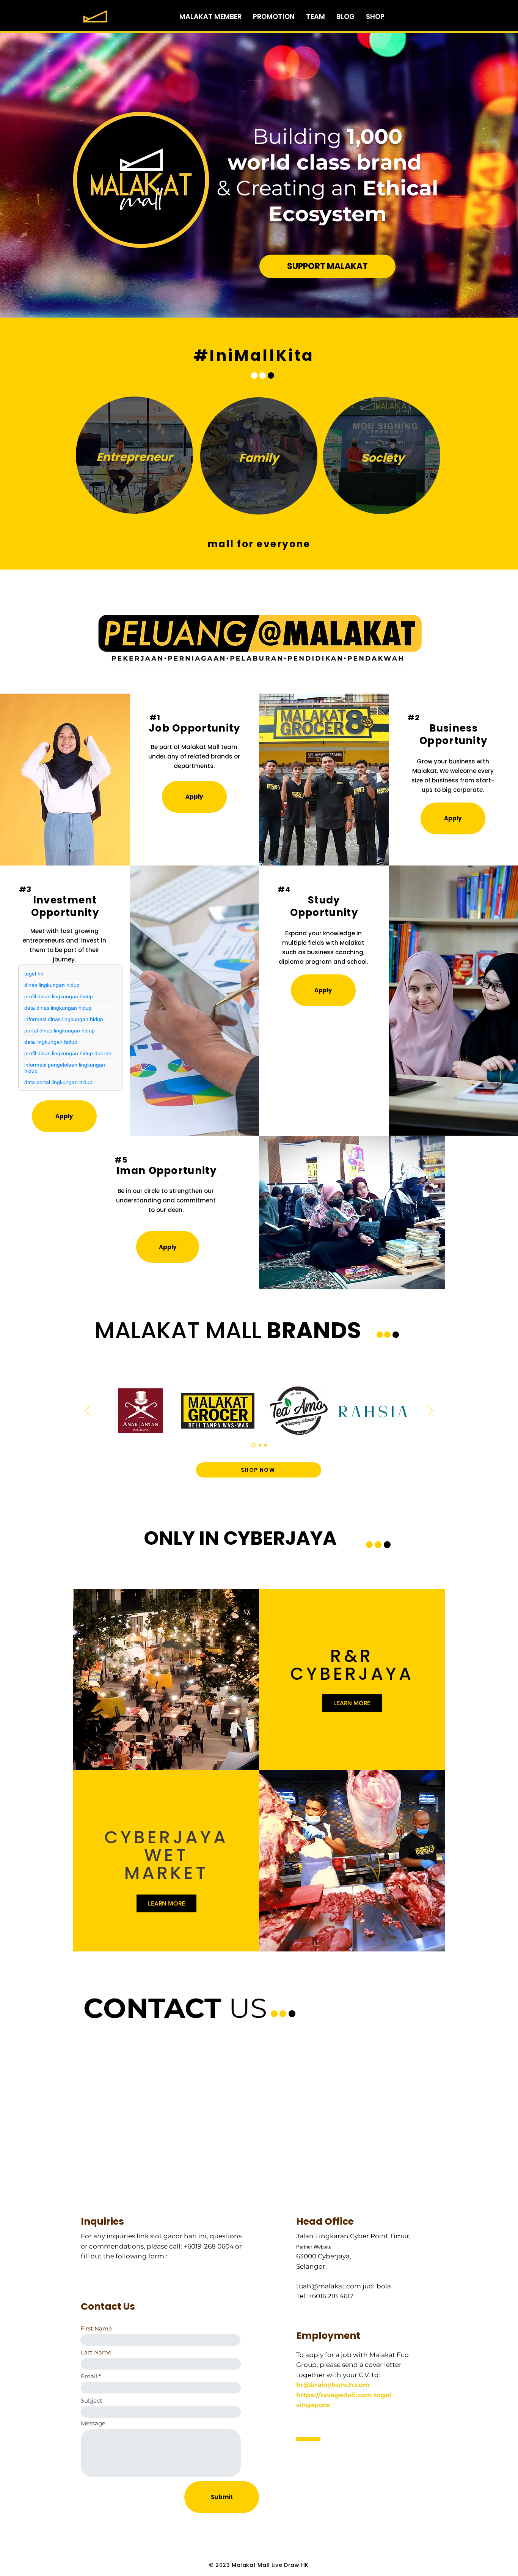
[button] (194, 797)
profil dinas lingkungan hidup (59, 996)
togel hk (34, 974)
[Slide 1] (254, 1445)
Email (89, 2376)
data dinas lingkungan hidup (58, 1008)
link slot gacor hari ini (172, 2236)
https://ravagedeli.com (334, 2395)
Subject (91, 2401)
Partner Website (314, 2247)
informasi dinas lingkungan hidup (64, 1019)
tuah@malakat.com (329, 2286)
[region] (134, 456)
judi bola (377, 2286)
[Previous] (88, 1411)
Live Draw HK (290, 2565)
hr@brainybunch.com (333, 2385)
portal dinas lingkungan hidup (60, 1031)
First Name (96, 2328)
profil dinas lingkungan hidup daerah (68, 1053)
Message (93, 2423)
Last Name (96, 2352)
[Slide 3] (266, 1445)
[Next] (430, 1411)
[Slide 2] (260, 1445)
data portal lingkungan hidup (58, 1082)
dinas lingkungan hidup (52, 985)
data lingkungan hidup (51, 1042)
